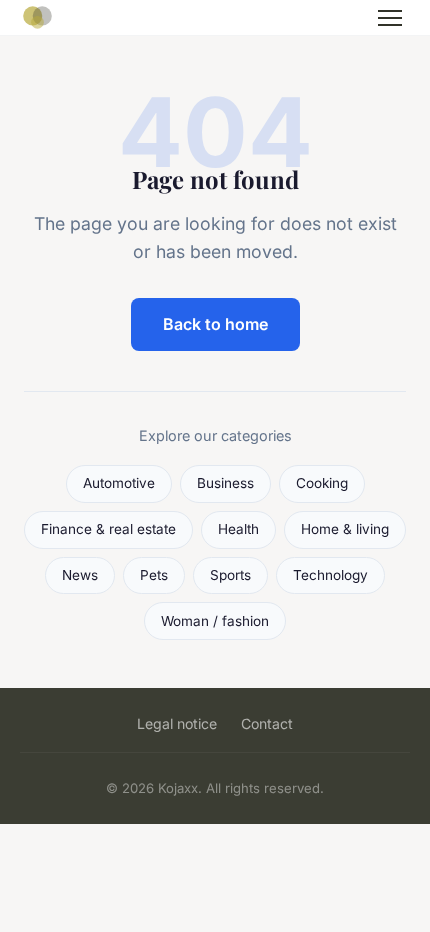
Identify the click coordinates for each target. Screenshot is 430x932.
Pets (154, 575)
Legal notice (177, 723)
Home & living (345, 529)
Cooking (322, 483)
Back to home (215, 324)
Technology (330, 575)
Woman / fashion (215, 621)
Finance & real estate (108, 529)
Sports (230, 575)
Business (225, 483)
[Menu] (390, 18)
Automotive (119, 483)
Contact (267, 723)
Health (238, 529)
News (80, 575)
